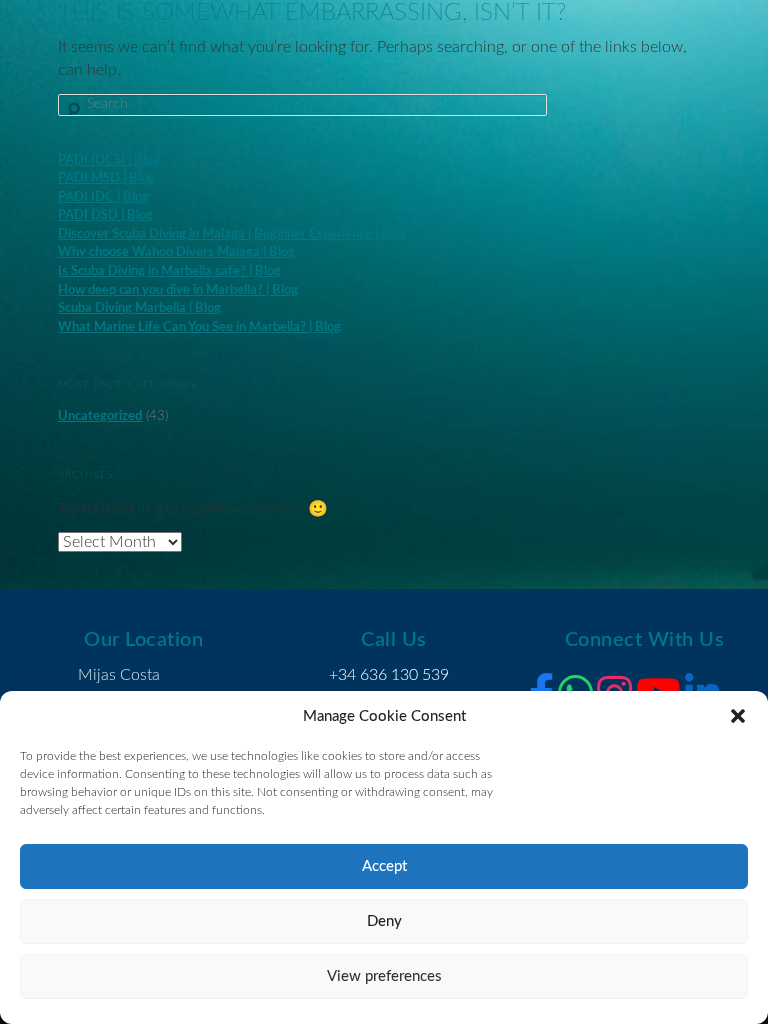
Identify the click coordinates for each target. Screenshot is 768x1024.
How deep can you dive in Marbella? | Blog (178, 290)
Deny (384, 921)
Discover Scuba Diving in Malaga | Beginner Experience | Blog (232, 234)
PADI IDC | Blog (103, 197)
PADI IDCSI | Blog (109, 160)
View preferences (384, 976)
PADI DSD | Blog (105, 215)
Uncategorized (100, 416)
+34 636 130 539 (389, 675)
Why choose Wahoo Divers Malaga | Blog (176, 252)
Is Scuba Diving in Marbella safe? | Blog (169, 271)
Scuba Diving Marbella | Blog (139, 308)
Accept (384, 866)
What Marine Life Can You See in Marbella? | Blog (199, 327)
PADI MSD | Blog (106, 178)
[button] (738, 716)
